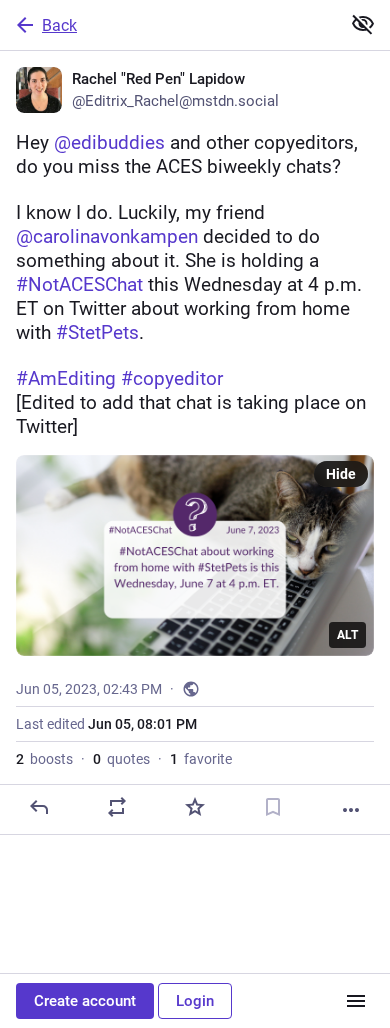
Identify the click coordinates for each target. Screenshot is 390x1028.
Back (59, 25)
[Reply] (39, 807)
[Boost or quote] (117, 807)
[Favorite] (195, 807)
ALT (347, 635)
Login (195, 1001)
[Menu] (356, 1001)
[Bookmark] (273, 807)
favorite (201, 759)
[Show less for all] (363, 24)
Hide (341, 474)
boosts (44, 759)
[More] (351, 810)
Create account (85, 1001)
